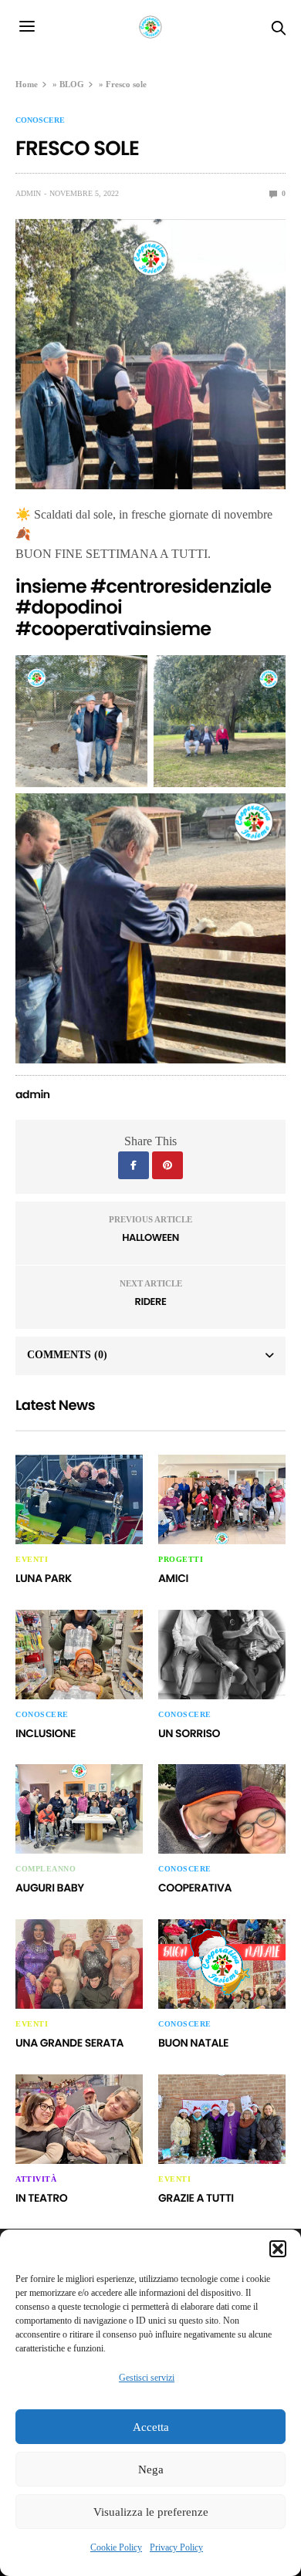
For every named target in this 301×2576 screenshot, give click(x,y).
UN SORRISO (189, 1733)
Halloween (150, 1237)
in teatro (41, 2198)
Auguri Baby (50, 1888)
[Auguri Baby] (79, 1809)
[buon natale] (222, 1964)
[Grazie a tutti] (222, 2119)
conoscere (40, 120)
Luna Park (44, 1578)
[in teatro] (79, 2119)
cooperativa (195, 1888)
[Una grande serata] (79, 1964)
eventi (32, 1560)
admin (28, 193)
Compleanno (46, 1869)
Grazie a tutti (196, 2198)
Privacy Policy (176, 2547)
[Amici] (222, 1499)
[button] (278, 2249)
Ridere (151, 1302)
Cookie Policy (116, 2547)
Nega (151, 2470)
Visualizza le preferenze (151, 2512)
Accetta (151, 2427)
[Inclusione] (79, 1655)
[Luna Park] (79, 1499)
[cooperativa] (222, 1809)
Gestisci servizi (147, 2378)
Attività (36, 2179)
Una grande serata (69, 2043)
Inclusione (46, 1733)
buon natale (193, 2043)
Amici (173, 1578)
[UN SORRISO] (222, 1655)
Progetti (181, 1560)
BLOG (72, 84)
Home (27, 84)
